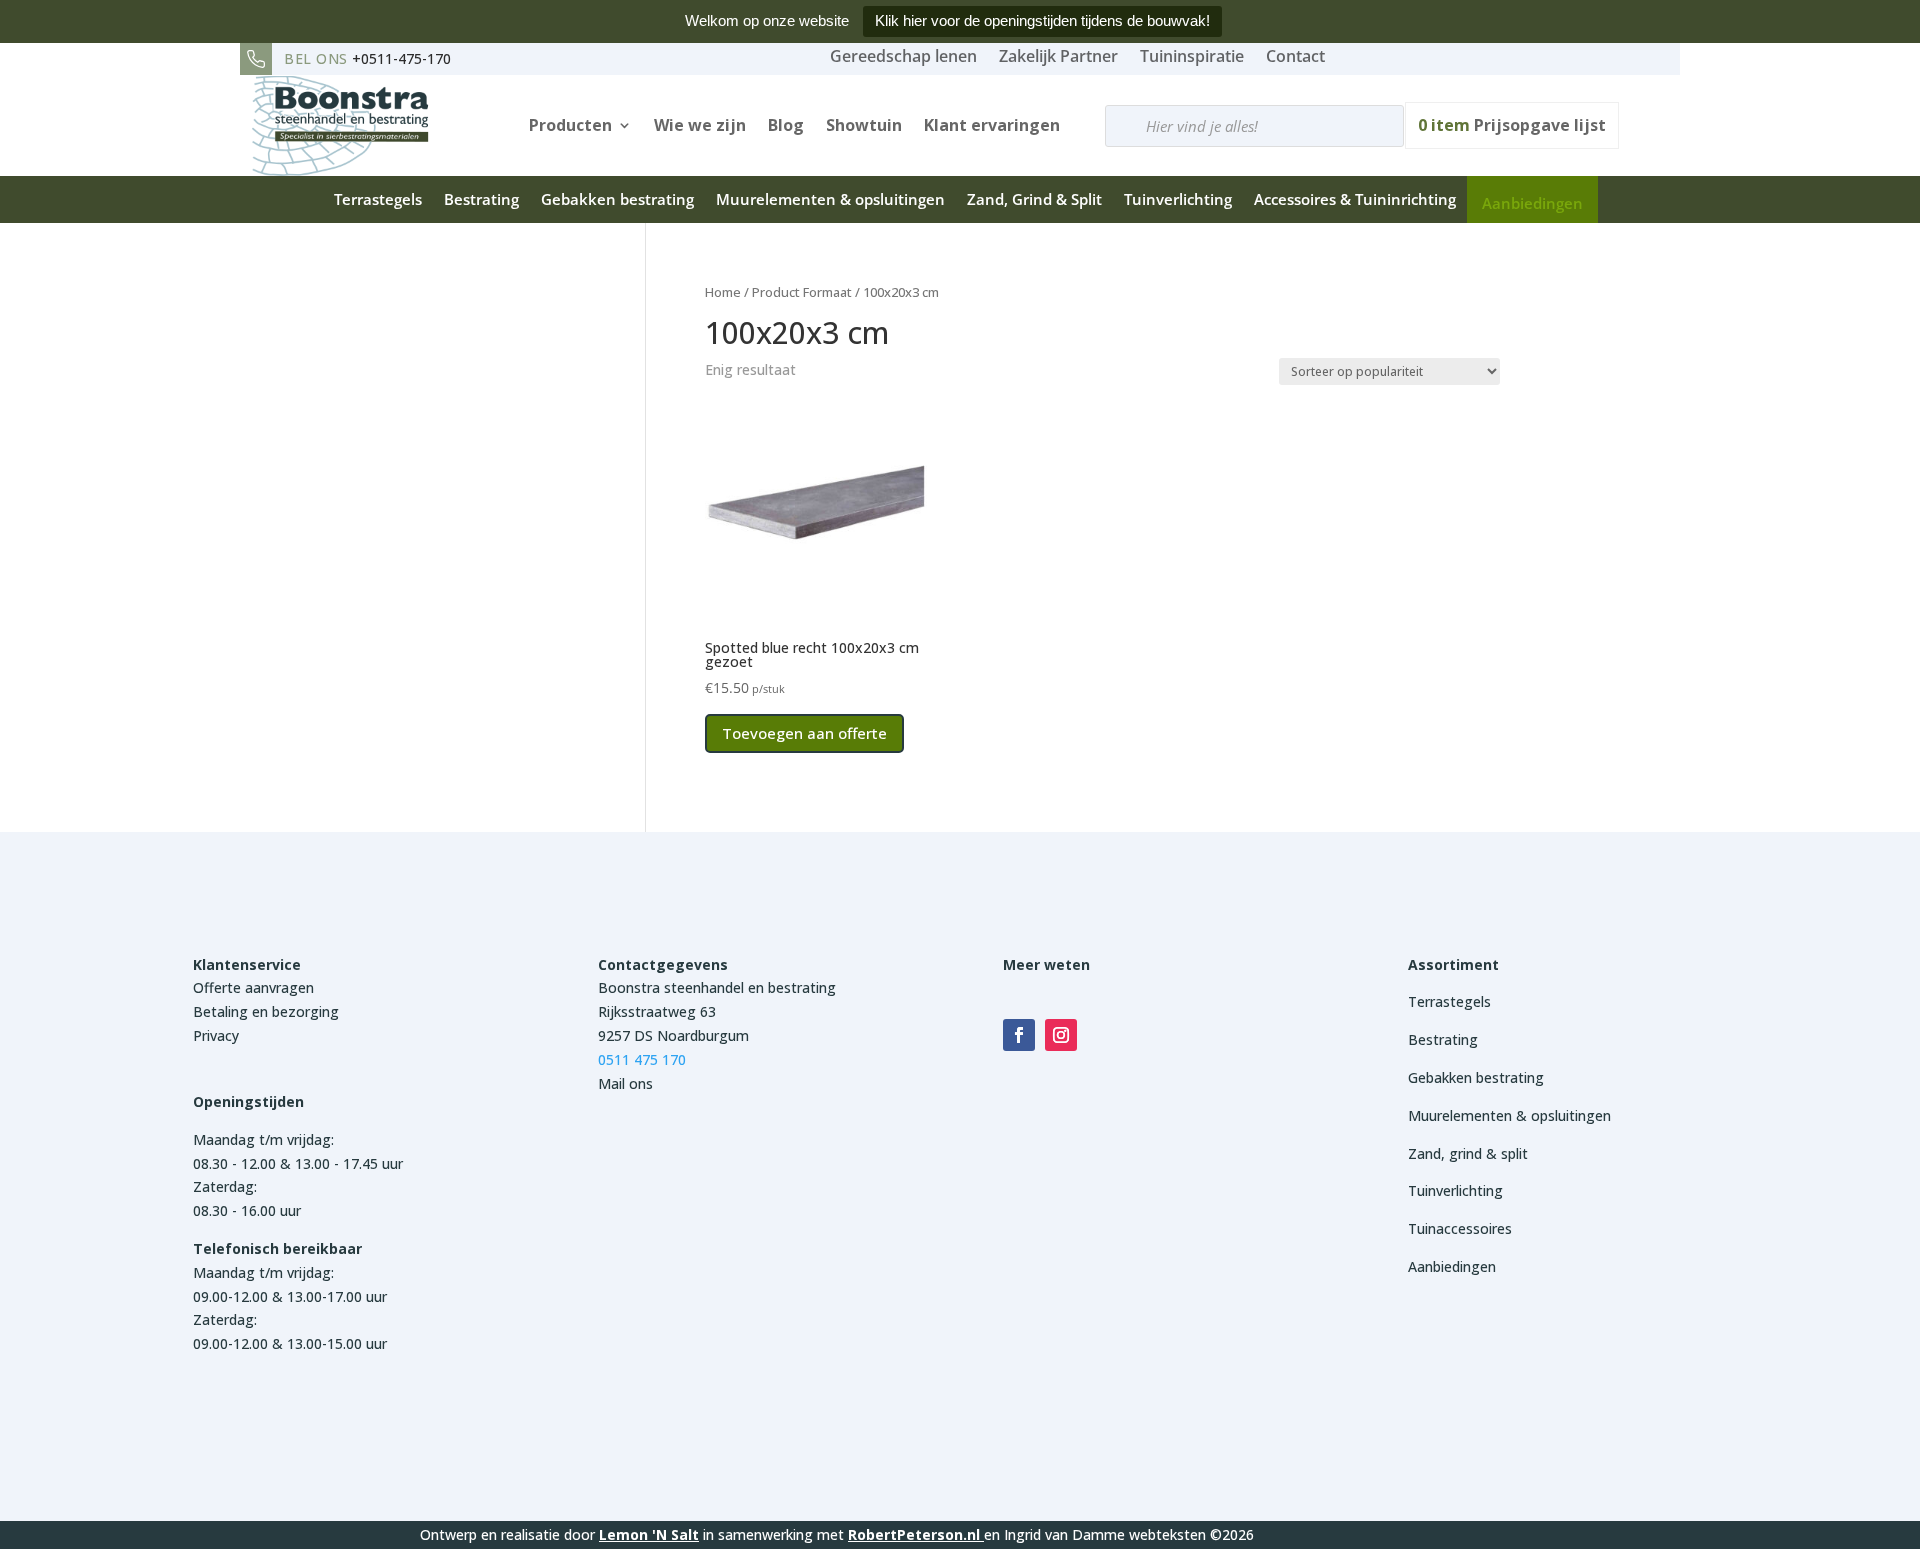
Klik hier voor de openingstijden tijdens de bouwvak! (1042, 20)
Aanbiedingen (1532, 203)
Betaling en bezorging (266, 1011)
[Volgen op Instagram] (1061, 1035)
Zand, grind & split (1468, 1153)
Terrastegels (378, 199)
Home (723, 292)
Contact (1295, 56)
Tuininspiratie (1192, 56)
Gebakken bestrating (617, 199)
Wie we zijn (700, 125)
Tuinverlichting (1178, 199)
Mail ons (625, 1083)
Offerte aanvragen (253, 987)
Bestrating (481, 199)
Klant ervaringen (992, 125)
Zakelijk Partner (1058, 56)
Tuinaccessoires (1460, 1228)
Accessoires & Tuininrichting (1355, 199)
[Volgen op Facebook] (1019, 1035)
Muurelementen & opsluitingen (830, 199)
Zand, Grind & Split (1034, 199)
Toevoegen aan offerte (804, 733)
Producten (570, 125)
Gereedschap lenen (903, 56)
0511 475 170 (642, 1059)
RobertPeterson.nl (914, 1534)
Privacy (216, 1035)
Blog (786, 125)
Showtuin (864, 125)
